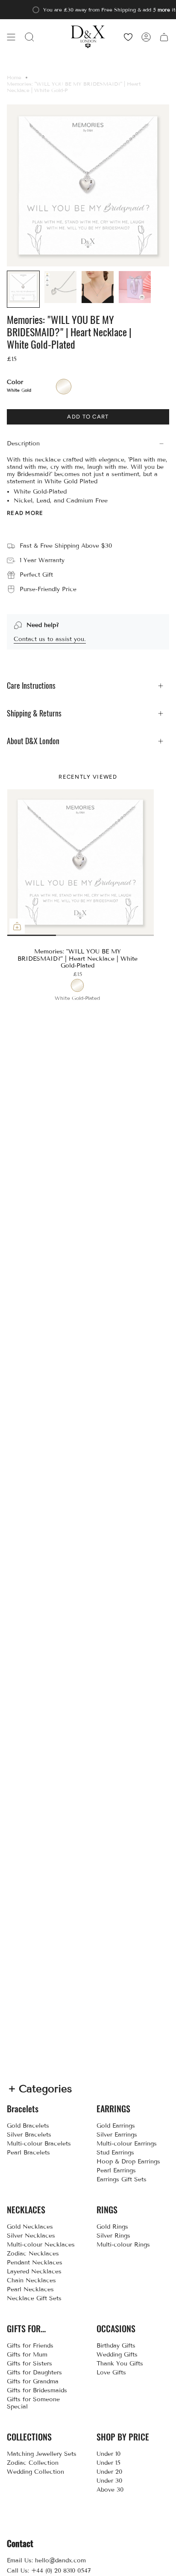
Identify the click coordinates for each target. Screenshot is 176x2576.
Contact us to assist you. (50, 639)
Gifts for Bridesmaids (37, 2390)
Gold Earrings (116, 2126)
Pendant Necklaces (35, 2263)
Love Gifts (111, 2372)
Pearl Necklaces (30, 2289)
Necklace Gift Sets (34, 2298)
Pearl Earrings (116, 2170)
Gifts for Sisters (29, 2364)
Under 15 (109, 2463)
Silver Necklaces (31, 2236)
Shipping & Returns (34, 713)
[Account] (146, 37)
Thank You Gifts (120, 2364)
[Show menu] (11, 37)
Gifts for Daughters (34, 2372)
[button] (29, 37)
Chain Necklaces (31, 2280)
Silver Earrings (117, 2135)
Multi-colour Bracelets (39, 2144)
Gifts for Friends (30, 2346)
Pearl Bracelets (28, 2153)
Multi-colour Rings (123, 2245)
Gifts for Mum (27, 2355)
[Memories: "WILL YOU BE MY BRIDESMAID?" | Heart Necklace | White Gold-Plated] (81, 863)
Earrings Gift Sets (122, 2179)
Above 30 (110, 2490)
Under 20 (109, 2472)
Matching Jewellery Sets (42, 2454)
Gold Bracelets (28, 2126)
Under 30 (109, 2481)
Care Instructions (31, 686)
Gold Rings (112, 2227)
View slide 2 (44, 935)
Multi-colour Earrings (127, 2144)
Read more (25, 513)
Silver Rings (113, 2236)
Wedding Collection (35, 2472)
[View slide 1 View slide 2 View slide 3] (80, 862)
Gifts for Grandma (33, 2381)
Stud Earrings (115, 2153)
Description (23, 443)
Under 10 (109, 2454)
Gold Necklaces (30, 2227)
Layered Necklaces (34, 2271)
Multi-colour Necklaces (41, 2245)
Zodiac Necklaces (33, 2254)
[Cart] (164, 37)
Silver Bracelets (29, 2135)
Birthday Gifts (116, 2346)
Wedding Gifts (117, 2355)
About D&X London (33, 741)
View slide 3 (117, 935)
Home (14, 77)
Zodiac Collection (33, 2463)
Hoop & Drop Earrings (128, 2162)
